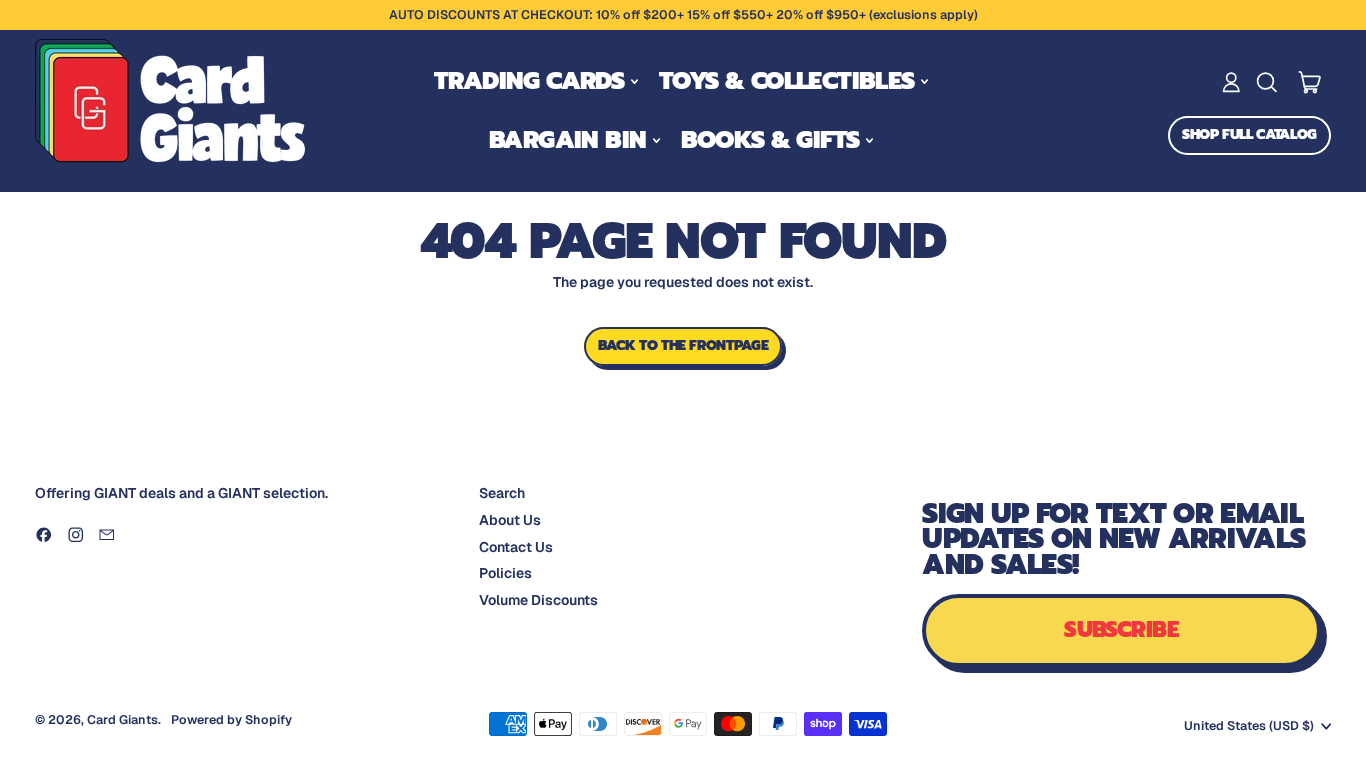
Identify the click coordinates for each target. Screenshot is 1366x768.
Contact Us (516, 547)
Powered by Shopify (231, 719)
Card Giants (122, 719)
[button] (1266, 82)
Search (502, 493)
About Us (510, 520)
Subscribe (1121, 629)
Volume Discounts (538, 600)
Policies (505, 573)
